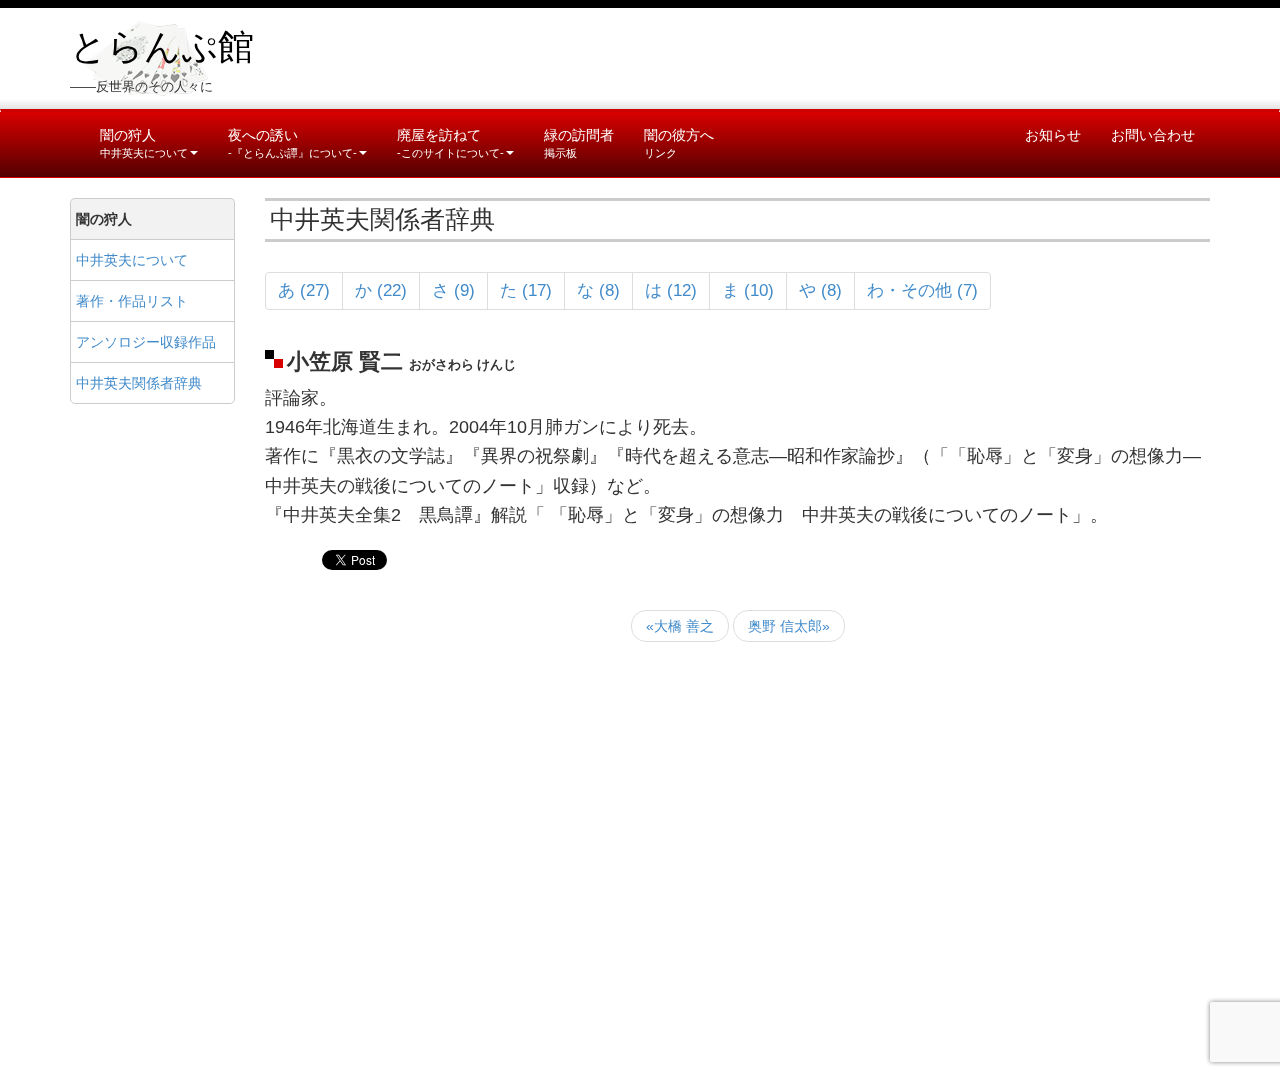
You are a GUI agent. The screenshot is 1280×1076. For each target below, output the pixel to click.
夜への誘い (292, 143)
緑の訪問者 (579, 143)
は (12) (671, 290)
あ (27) (304, 290)
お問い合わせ (1153, 135)
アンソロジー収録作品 (146, 342)
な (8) (598, 290)
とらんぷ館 (162, 47)
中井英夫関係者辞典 (139, 383)
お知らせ (1053, 135)
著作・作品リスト (132, 301)
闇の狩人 (144, 143)
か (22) (381, 290)
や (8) (820, 290)
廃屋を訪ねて (450, 143)
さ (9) (453, 290)
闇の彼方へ (679, 143)
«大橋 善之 (680, 626)
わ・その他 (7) (922, 290)
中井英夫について (132, 260)
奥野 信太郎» (789, 626)
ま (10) (748, 290)
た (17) (526, 290)
